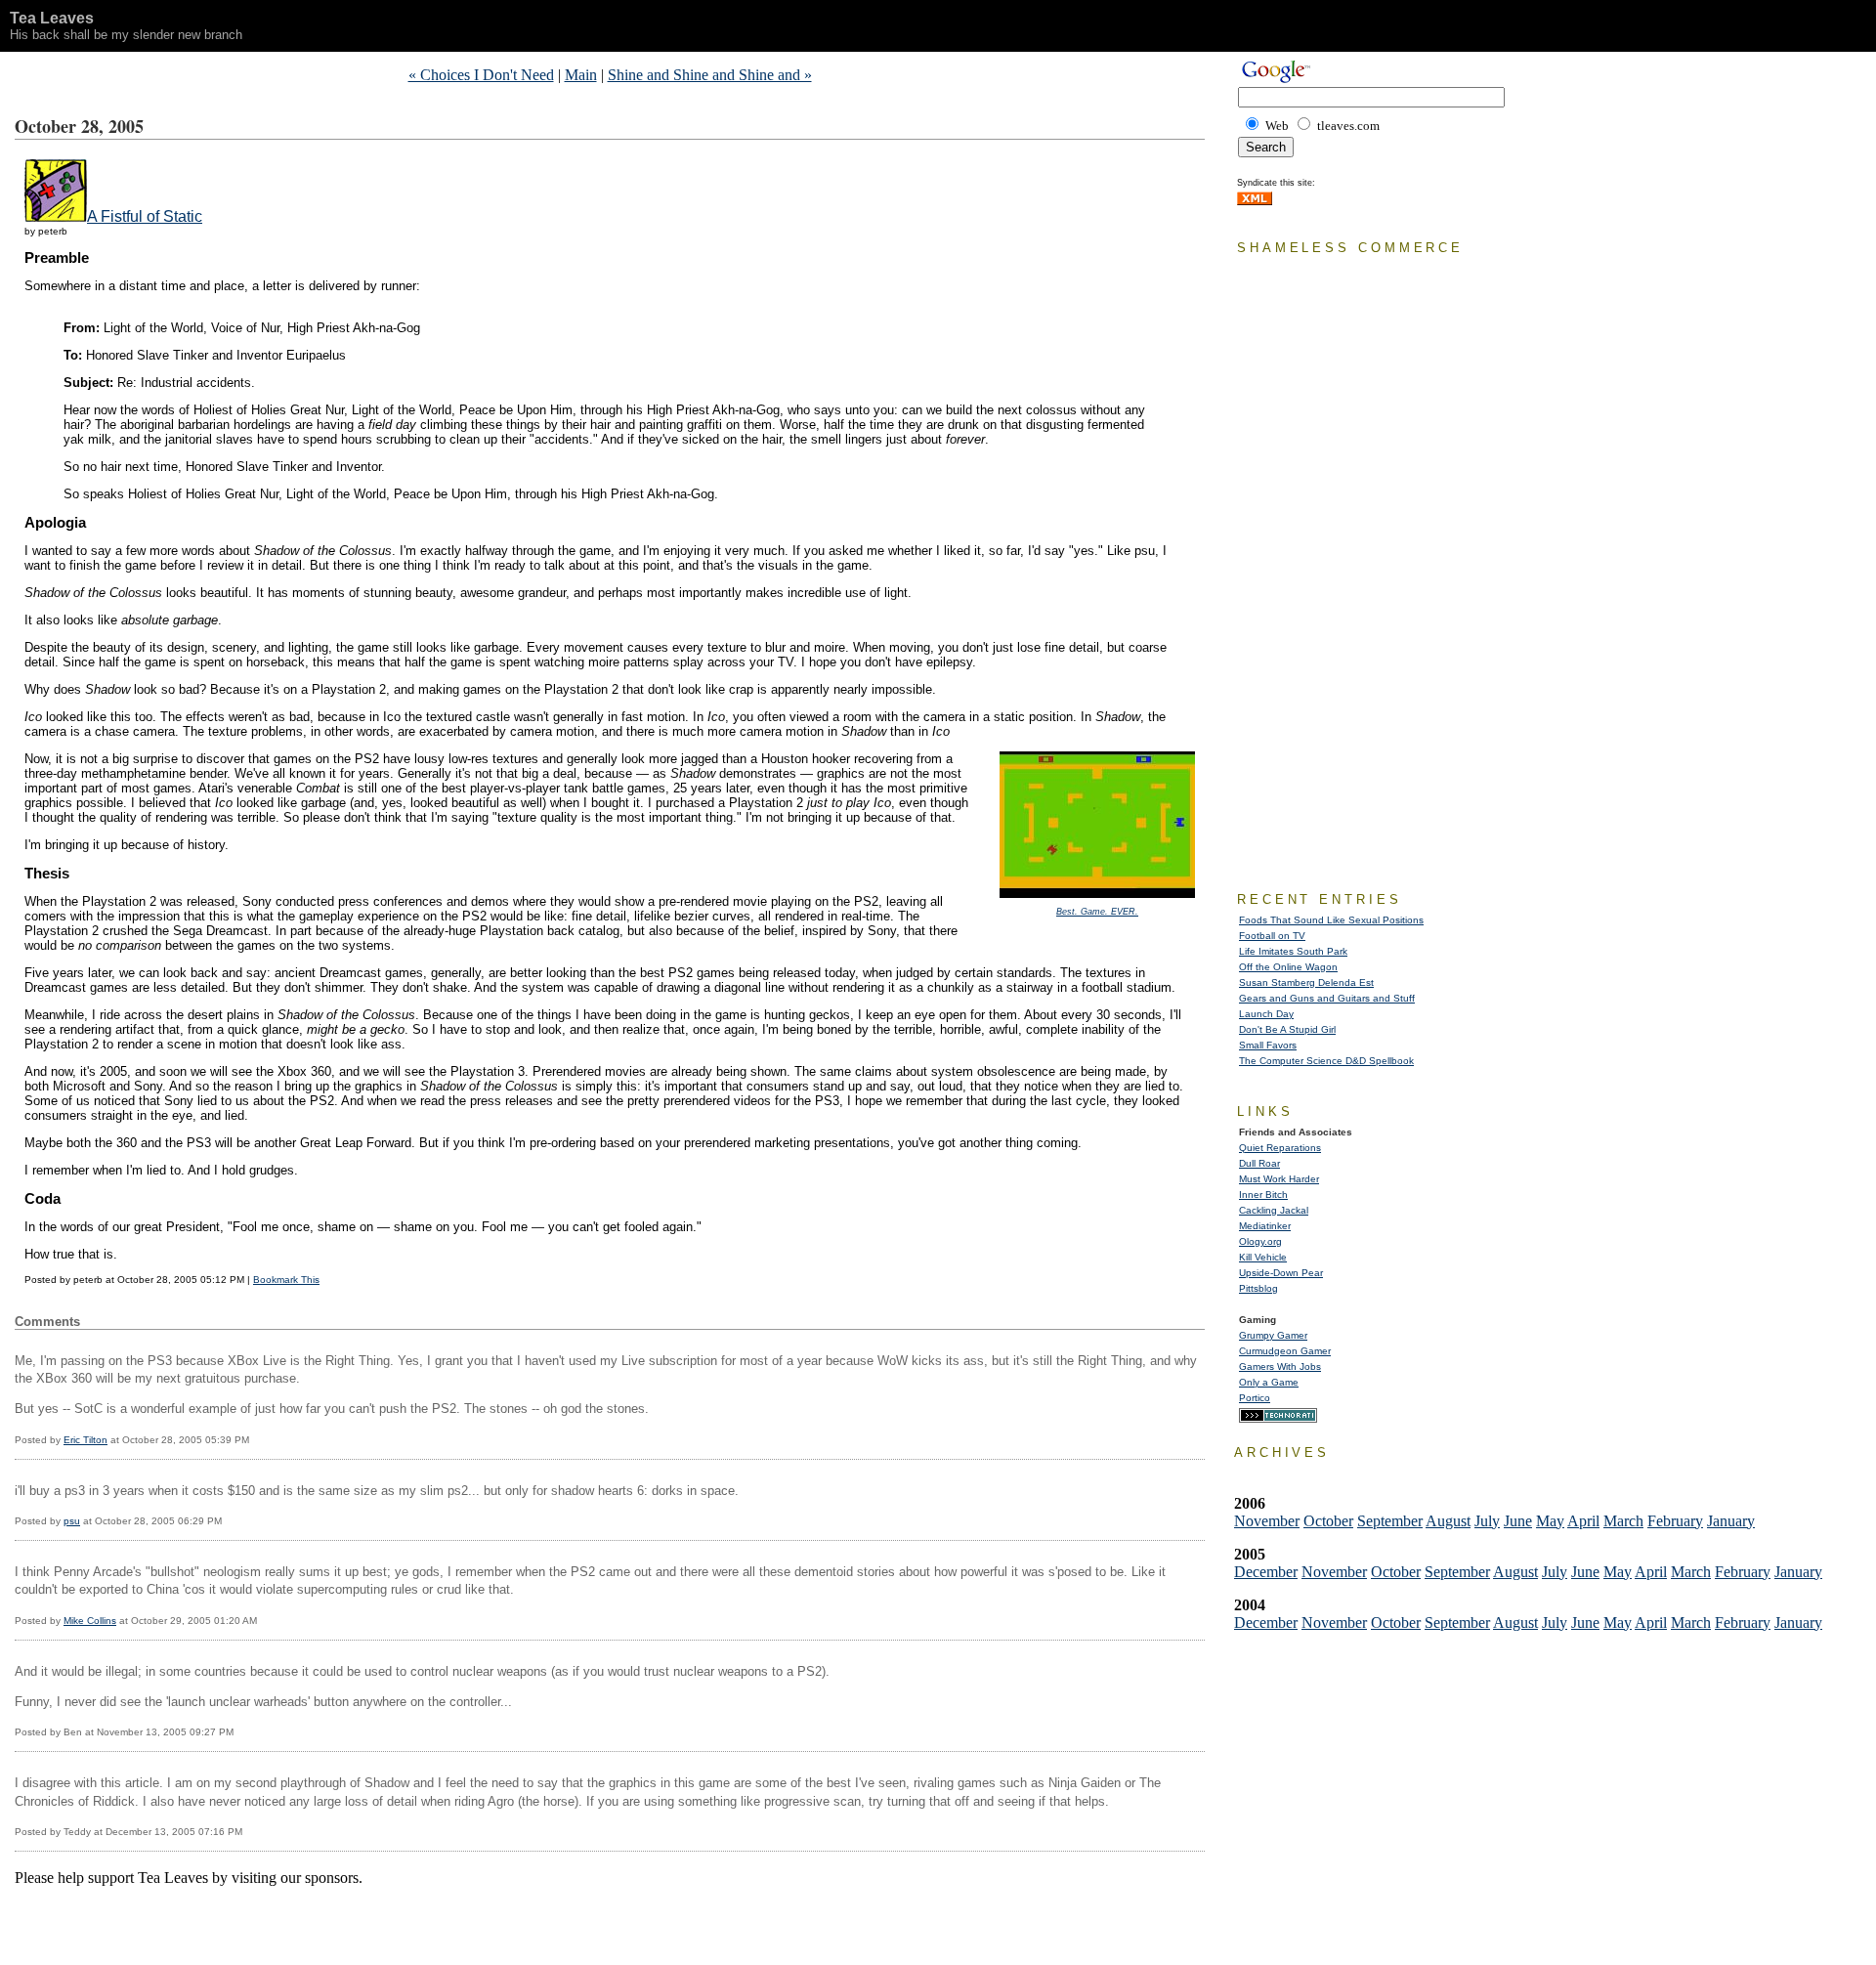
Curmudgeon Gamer (1285, 1351)
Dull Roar (1259, 1163)
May (1550, 1521)
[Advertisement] (243, 1916)
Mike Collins (90, 1621)
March (1623, 1521)
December (1266, 1572)
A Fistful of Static (145, 216)
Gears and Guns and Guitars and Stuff (1327, 998)
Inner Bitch (1263, 1195)
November (1267, 1521)
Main (581, 75)
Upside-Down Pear (1281, 1273)
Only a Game (1269, 1382)
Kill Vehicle (1263, 1257)
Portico (1255, 1398)
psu (72, 1521)
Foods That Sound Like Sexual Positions (1331, 920)
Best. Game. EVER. (1097, 912)
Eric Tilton (85, 1440)
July (1487, 1521)
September (1390, 1521)
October (1328, 1521)
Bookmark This (286, 1280)
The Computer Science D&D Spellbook (1326, 1061)
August (1448, 1521)
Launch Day (1266, 1014)
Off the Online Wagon (1288, 967)
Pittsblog (1258, 1288)
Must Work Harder (1279, 1179)
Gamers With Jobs (1280, 1367)
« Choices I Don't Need (481, 75)
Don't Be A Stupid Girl (1287, 1029)
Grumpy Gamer (1273, 1335)
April (1583, 1521)
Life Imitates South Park (1293, 951)
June (1518, 1521)
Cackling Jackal (1274, 1210)
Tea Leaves (52, 18)
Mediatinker (1265, 1226)
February (1675, 1521)
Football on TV (1272, 936)
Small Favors (1268, 1045)
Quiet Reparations (1280, 1148)
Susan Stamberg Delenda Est (1306, 982)
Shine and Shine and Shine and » (710, 75)
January (1731, 1521)
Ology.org (1260, 1241)
